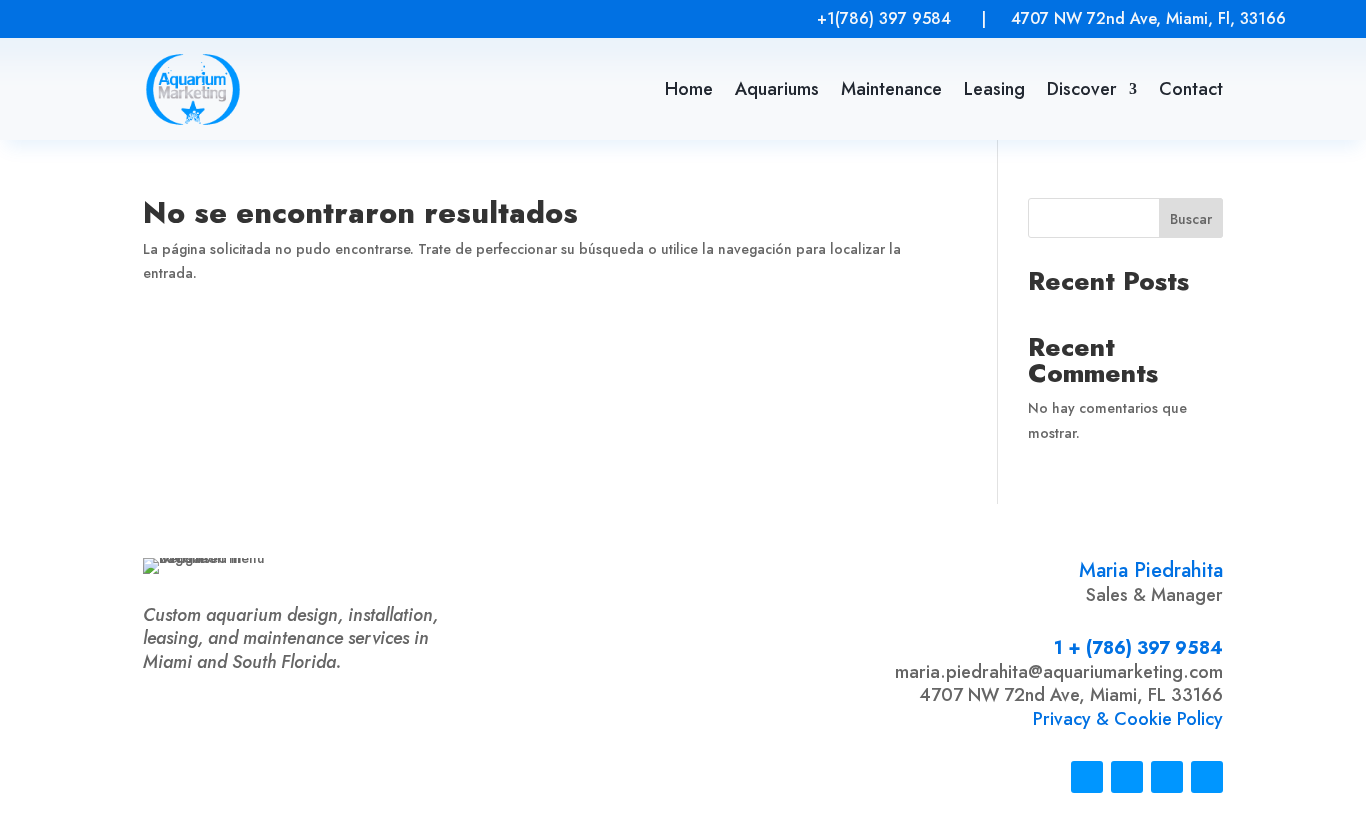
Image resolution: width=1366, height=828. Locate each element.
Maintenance (891, 89)
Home (689, 89)
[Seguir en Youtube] (230, 18)
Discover (1082, 89)
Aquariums (777, 89)
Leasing (994, 89)
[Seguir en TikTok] (142, 18)
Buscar (1191, 219)
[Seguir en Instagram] (98, 18)
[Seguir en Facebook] (186, 18)
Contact (1191, 89)
